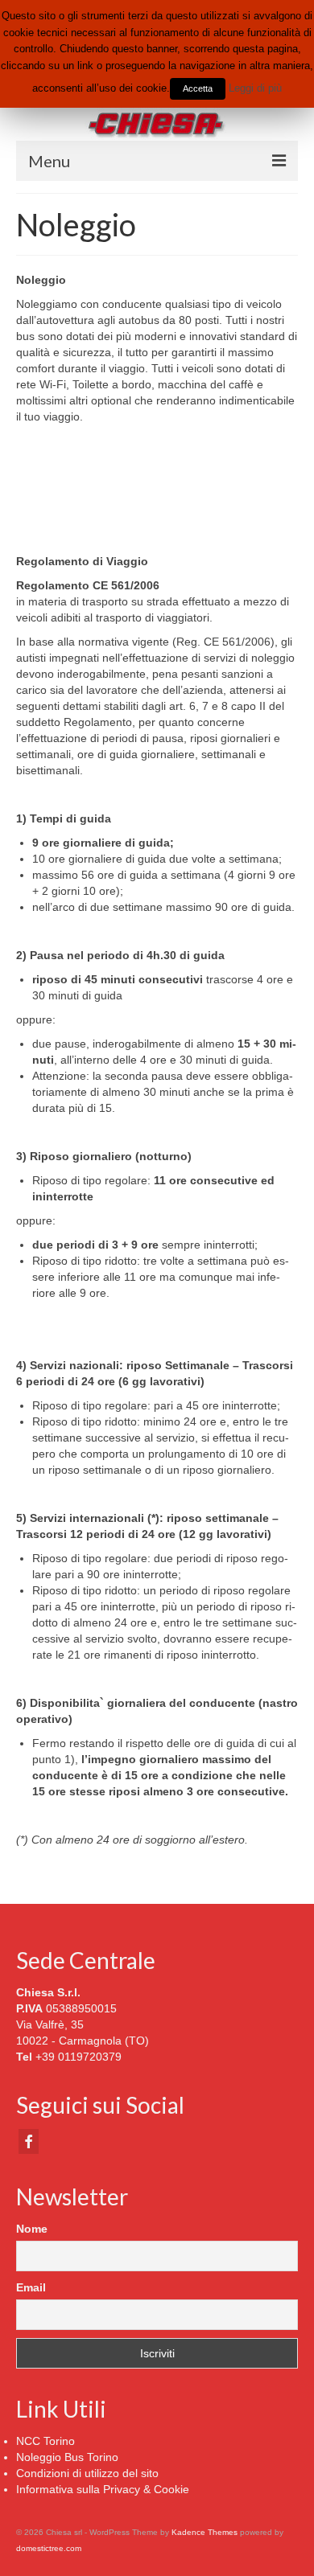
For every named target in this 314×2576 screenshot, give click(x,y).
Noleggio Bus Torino (67, 2457)
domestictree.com (49, 2548)
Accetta (198, 88)
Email (31, 2287)
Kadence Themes (205, 2532)
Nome (32, 2229)
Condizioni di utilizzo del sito (87, 2473)
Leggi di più (255, 88)
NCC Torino (45, 2441)
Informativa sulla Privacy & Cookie (103, 2489)
